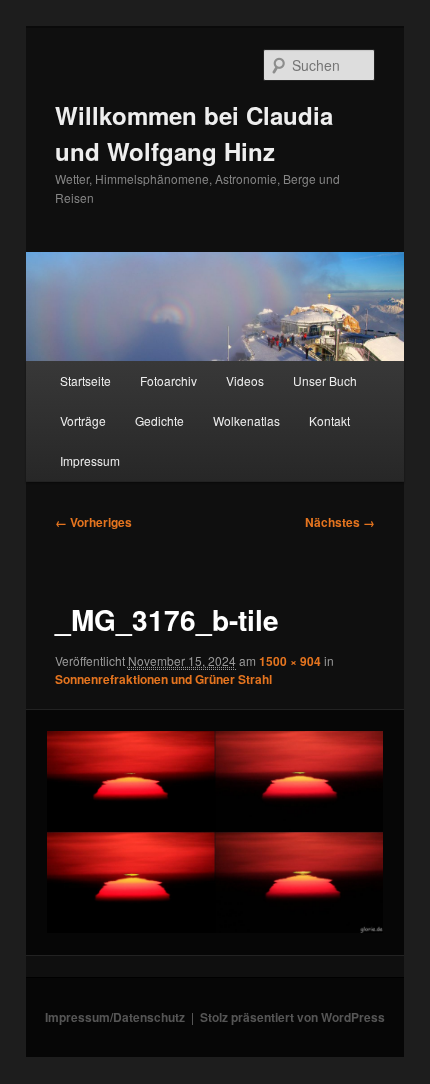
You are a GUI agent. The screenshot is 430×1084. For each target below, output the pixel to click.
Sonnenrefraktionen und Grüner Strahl (163, 679)
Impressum (90, 460)
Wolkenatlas (246, 420)
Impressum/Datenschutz (115, 1017)
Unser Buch (325, 380)
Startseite (85, 380)
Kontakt (329, 420)
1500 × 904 (290, 661)
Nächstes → (340, 522)
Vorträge (83, 420)
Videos (245, 380)
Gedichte (159, 420)
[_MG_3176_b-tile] (214, 832)
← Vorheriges (93, 522)
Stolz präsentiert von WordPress (292, 1017)
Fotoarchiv (168, 380)
